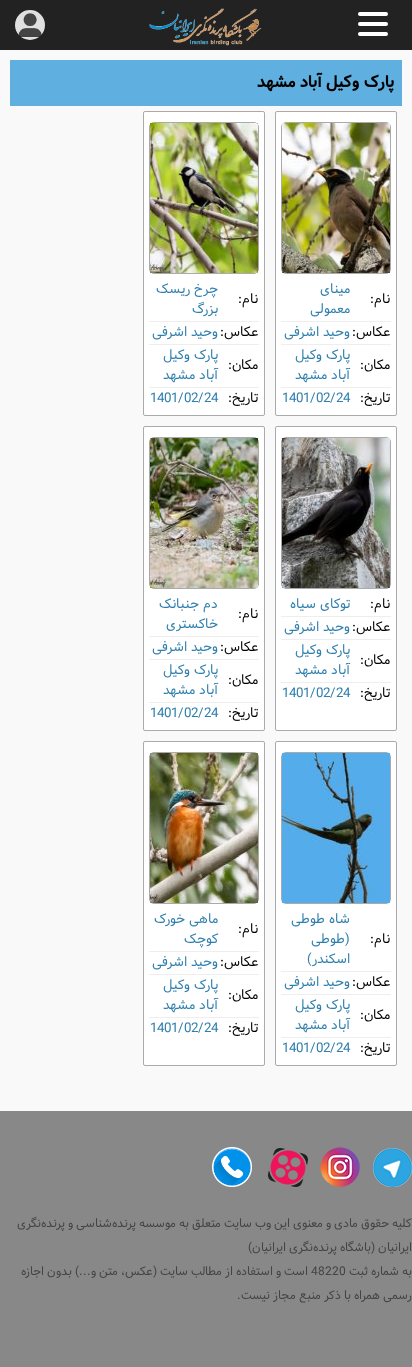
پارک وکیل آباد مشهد (322, 365)
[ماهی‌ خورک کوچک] (204, 828)
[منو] (373, 24)
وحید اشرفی (317, 332)
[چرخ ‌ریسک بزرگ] (204, 198)
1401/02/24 (316, 398)
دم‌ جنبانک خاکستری (188, 614)
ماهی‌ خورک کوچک (186, 929)
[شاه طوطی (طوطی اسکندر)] (336, 828)
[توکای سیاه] (336, 513)
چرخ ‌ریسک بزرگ (187, 299)
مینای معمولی (330, 299)
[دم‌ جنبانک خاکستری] (204, 513)
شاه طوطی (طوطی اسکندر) (320, 939)
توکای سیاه (320, 604)
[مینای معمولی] (336, 198)
